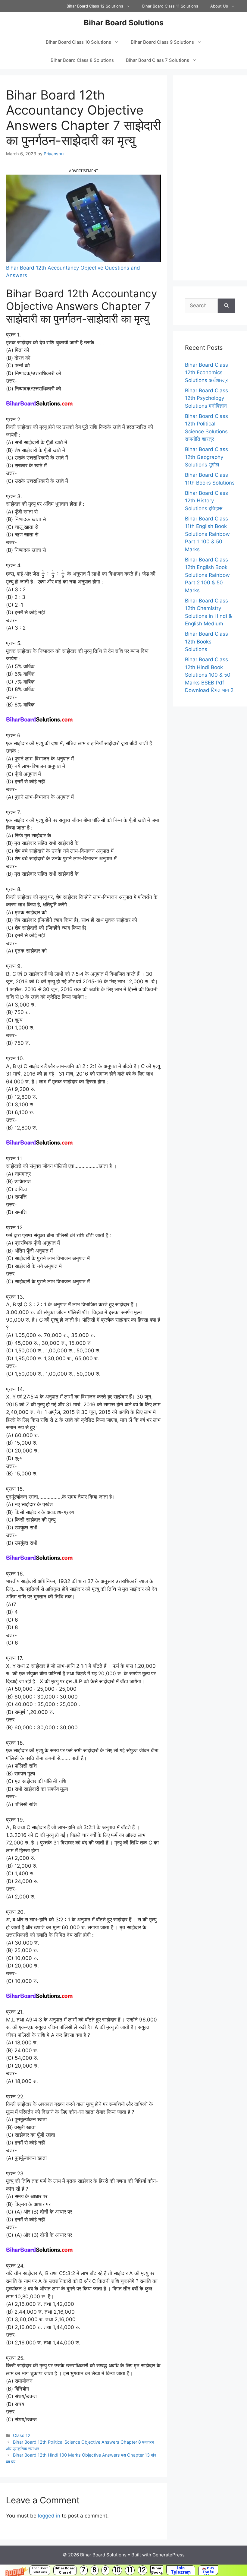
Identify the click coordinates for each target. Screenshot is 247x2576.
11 (130, 2570)
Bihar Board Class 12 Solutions (95, 6)
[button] (123, 2570)
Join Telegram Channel (181, 2570)
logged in (49, 2516)
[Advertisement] (210, 178)
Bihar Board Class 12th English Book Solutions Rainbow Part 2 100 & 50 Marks (207, 575)
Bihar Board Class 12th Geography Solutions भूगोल (206, 457)
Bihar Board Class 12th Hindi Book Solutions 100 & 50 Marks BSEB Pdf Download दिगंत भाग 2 (209, 675)
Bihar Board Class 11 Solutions (170, 6)
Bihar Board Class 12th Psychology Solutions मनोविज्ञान (206, 398)
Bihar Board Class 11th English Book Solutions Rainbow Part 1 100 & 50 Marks (207, 534)
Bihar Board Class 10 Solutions (78, 42)
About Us (219, 6)
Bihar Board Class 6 (65, 2570)
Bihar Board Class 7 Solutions (158, 60)
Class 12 (22, 2435)
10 (117, 2570)
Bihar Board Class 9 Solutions (162, 42)
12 (142, 2570)
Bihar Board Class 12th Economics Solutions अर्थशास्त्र (206, 373)
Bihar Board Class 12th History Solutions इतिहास (206, 501)
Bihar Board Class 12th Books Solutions (206, 642)
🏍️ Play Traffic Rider (208, 2570)
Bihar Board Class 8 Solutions (82, 60)
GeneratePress (169, 2555)
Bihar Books (157, 2570)
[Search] (226, 306)
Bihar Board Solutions (40, 2570)
